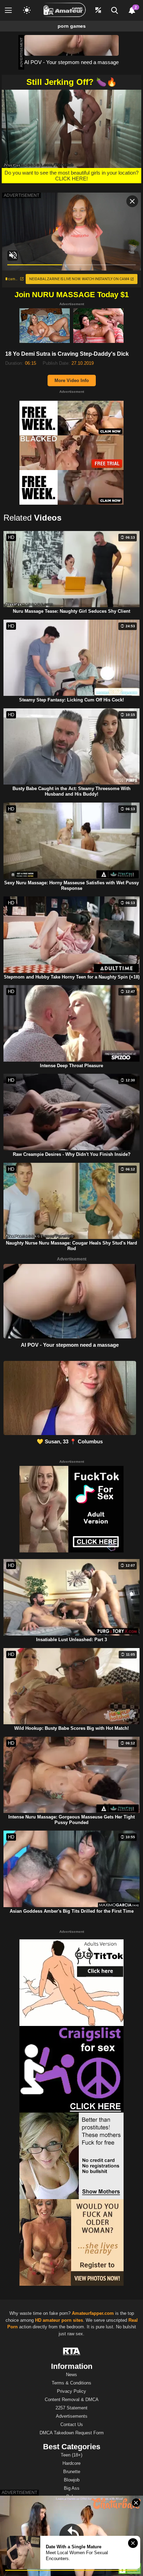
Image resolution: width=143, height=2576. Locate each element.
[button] (71, 128)
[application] (71, 129)
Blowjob (72, 2480)
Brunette (72, 2472)
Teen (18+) (71, 2455)
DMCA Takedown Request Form (72, 2433)
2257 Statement (71, 2408)
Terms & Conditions (71, 2383)
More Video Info (72, 380)
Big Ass (72, 2488)
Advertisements (72, 2416)
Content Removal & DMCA (72, 2400)
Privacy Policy (71, 2391)
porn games (72, 26)
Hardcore (71, 2463)
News (71, 2375)
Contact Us (72, 2424)
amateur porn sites (63, 2320)
